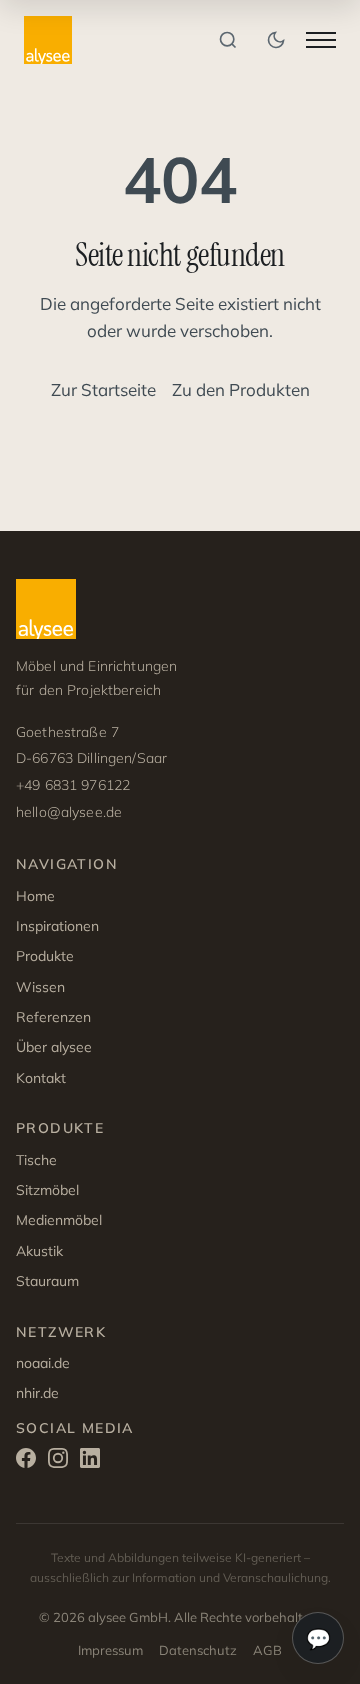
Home (35, 896)
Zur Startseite (103, 389)
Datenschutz (198, 1650)
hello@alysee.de (69, 812)
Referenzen (53, 1017)
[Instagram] (58, 1461)
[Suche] (228, 40)
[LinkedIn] (90, 1461)
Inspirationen (57, 926)
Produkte (45, 956)
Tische (36, 1160)
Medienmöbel (59, 1220)
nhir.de (37, 1393)
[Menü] (321, 40)
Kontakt (41, 1078)
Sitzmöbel (47, 1190)
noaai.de (43, 1363)
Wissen (40, 987)
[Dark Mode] (276, 40)
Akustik (39, 1251)
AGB (267, 1650)
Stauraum (47, 1281)
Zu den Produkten (241, 389)
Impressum (110, 1650)
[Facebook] (26, 1461)
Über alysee (54, 1047)
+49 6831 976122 (73, 785)
